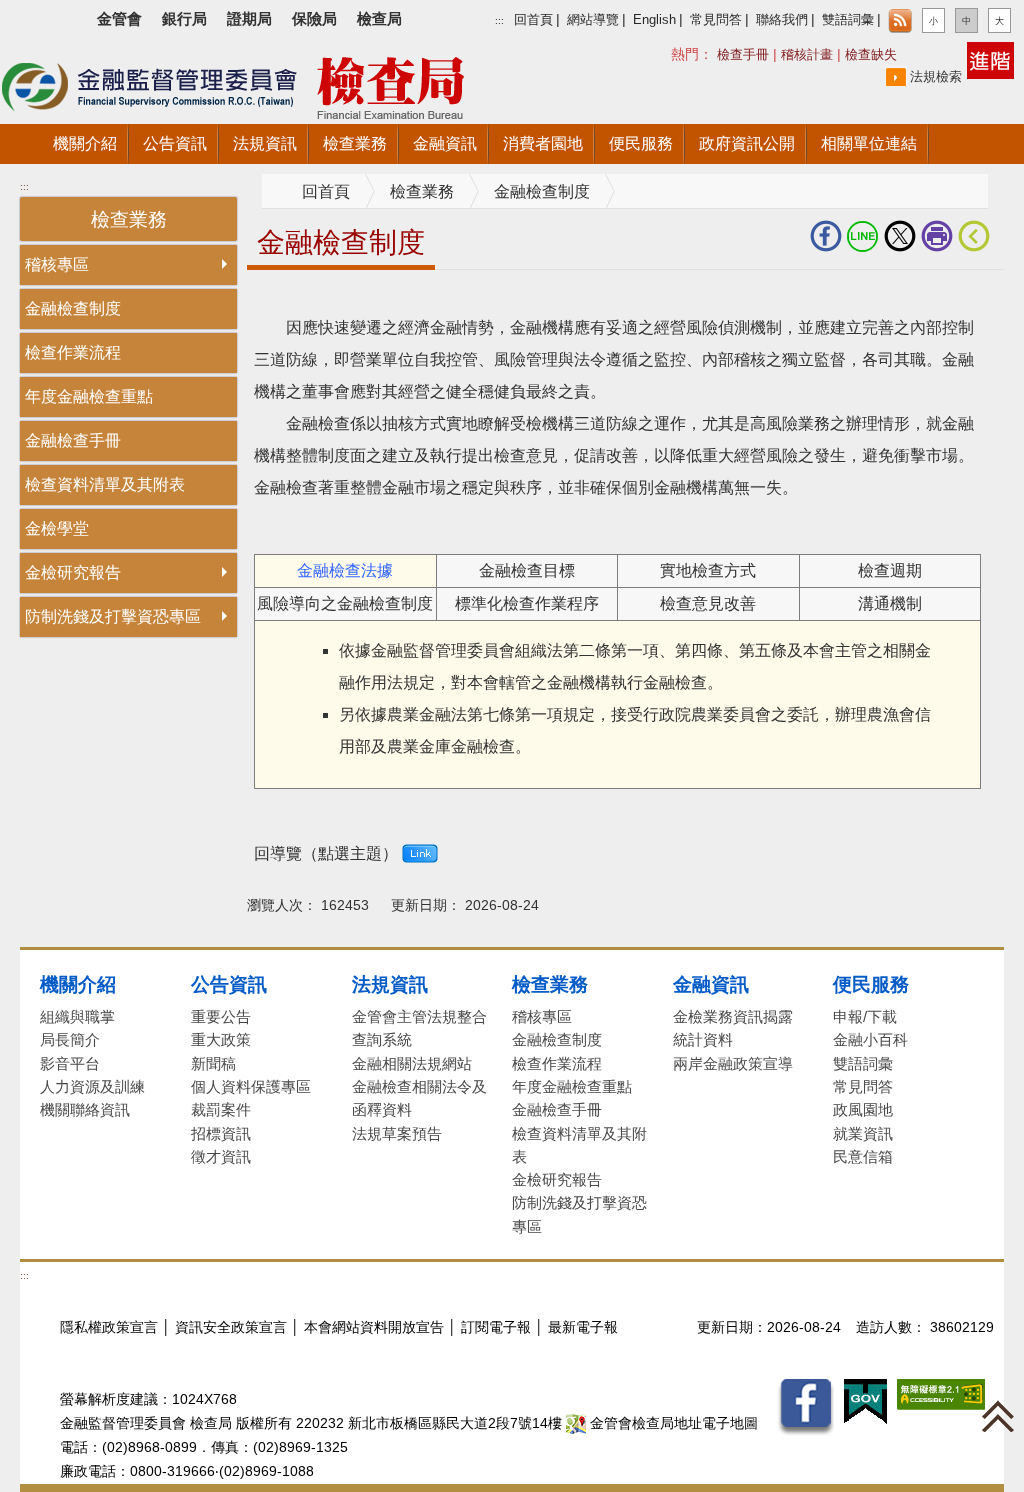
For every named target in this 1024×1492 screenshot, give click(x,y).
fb (828, 236)
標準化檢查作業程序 (527, 603)
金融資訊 (711, 984)
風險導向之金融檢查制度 (345, 603)
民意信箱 (863, 1156)
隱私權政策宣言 (109, 1327)
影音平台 (70, 1063)
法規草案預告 (397, 1133)
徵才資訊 (221, 1156)
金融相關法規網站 (412, 1063)
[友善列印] (939, 236)
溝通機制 (890, 603)
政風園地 (863, 1109)
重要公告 (221, 1016)
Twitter (902, 236)
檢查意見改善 (708, 603)
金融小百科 (870, 1039)
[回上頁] (978, 236)
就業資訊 (863, 1133)
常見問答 (716, 20)
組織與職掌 (77, 1016)
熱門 (726, 53)
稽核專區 (57, 264)
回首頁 (533, 20)
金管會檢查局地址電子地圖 (672, 1423)
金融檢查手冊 (73, 440)
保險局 (314, 18)
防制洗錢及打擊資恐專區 (113, 616)
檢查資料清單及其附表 (105, 484)
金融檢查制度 (73, 308)
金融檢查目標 (527, 570)
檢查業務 (422, 191)
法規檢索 (936, 76)
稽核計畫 (807, 54)
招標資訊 (221, 1133)
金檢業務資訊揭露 (733, 1016)
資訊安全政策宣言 (231, 1327)
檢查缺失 (871, 54)
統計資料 (703, 1039)
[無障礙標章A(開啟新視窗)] (941, 1393)
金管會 (119, 18)
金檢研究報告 (73, 572)
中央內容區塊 (295, 300)
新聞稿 (213, 1063)
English (654, 20)
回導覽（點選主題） (326, 853)
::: (499, 20)
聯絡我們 (782, 20)
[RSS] (900, 21)
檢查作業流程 (73, 352)
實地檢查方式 (708, 570)
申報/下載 (865, 1016)
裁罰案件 (221, 1109)
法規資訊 (390, 984)
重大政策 (221, 1039)
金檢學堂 (57, 528)
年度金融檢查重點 (89, 396)
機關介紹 (78, 984)
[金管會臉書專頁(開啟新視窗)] (805, 1406)
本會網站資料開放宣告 (374, 1327)
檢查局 (379, 18)
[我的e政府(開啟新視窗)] (865, 1400)
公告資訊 (229, 984)
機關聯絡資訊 (85, 1109)
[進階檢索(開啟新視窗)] (990, 59)
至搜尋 (548, 88)
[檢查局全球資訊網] (260, 84)
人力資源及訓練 (92, 1086)
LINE (865, 236)
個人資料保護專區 (251, 1086)
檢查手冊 (743, 54)
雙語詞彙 (848, 20)
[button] (933, 20)
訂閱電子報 (496, 1327)
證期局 (249, 18)
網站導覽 (593, 20)
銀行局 (184, 18)
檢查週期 (890, 570)
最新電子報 (583, 1327)
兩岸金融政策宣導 (733, 1063)
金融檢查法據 (345, 570)
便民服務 (871, 984)
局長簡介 (70, 1039)
